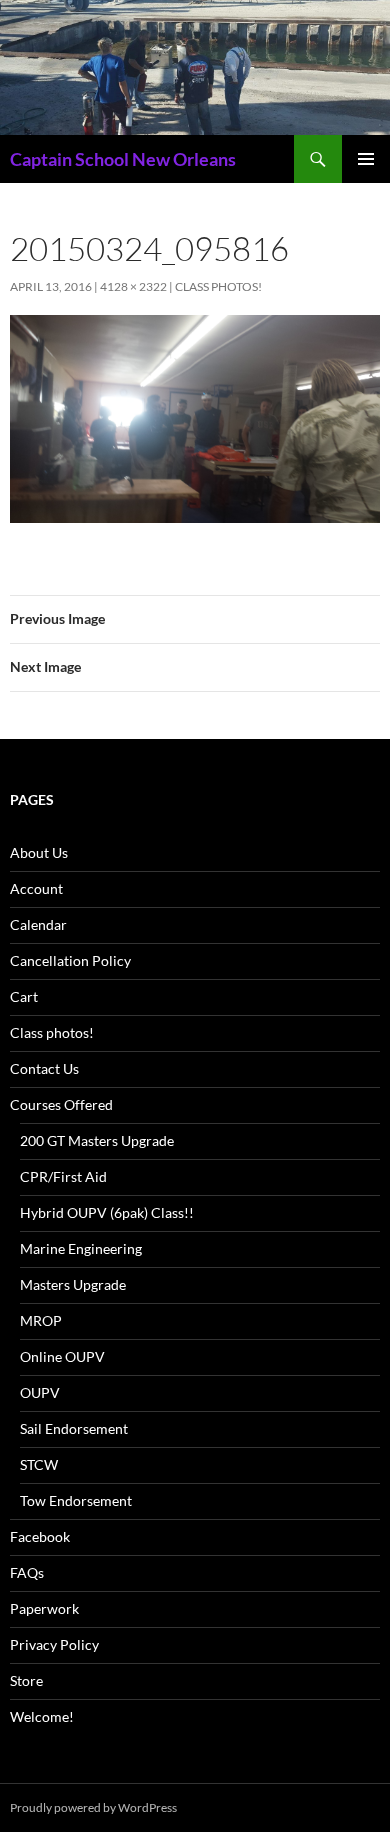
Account (36, 888)
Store (26, 1680)
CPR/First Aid (63, 1176)
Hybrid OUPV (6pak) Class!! (107, 1212)
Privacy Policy (54, 1644)
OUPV (40, 1392)
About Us (39, 852)
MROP (41, 1320)
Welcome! (42, 1716)
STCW (39, 1464)
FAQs (27, 1572)
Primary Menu (366, 159)
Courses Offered (61, 1104)
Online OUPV (62, 1356)
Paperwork (44, 1608)
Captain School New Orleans (123, 159)
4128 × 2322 (133, 286)
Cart (24, 996)
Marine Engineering (81, 1248)
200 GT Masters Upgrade (97, 1140)
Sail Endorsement (74, 1428)
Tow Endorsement (76, 1500)
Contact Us (44, 1068)
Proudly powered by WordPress (93, 1807)
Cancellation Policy (70, 960)
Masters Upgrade (73, 1284)
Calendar (38, 924)
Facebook (40, 1536)
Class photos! (218, 286)
